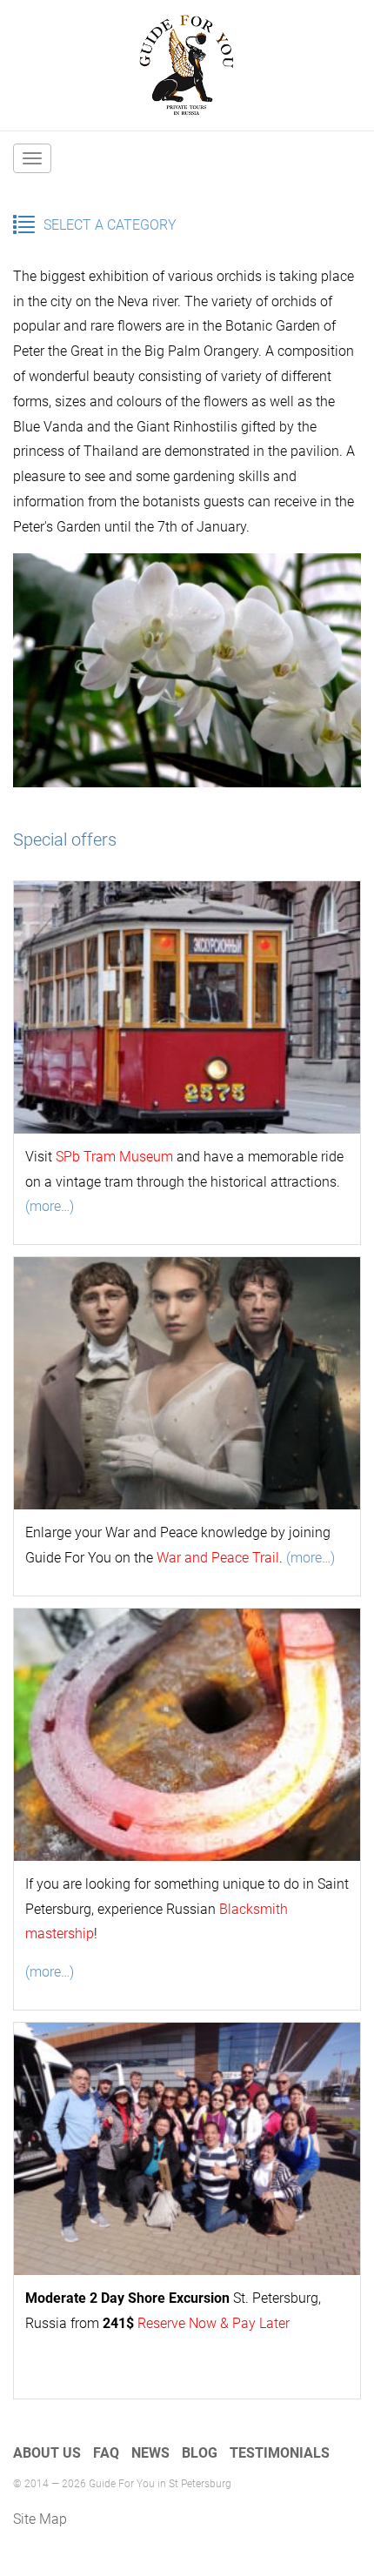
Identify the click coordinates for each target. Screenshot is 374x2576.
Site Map (40, 2519)
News (150, 2453)
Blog (200, 2453)
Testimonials (280, 2453)
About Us (47, 2453)
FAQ (106, 2453)
